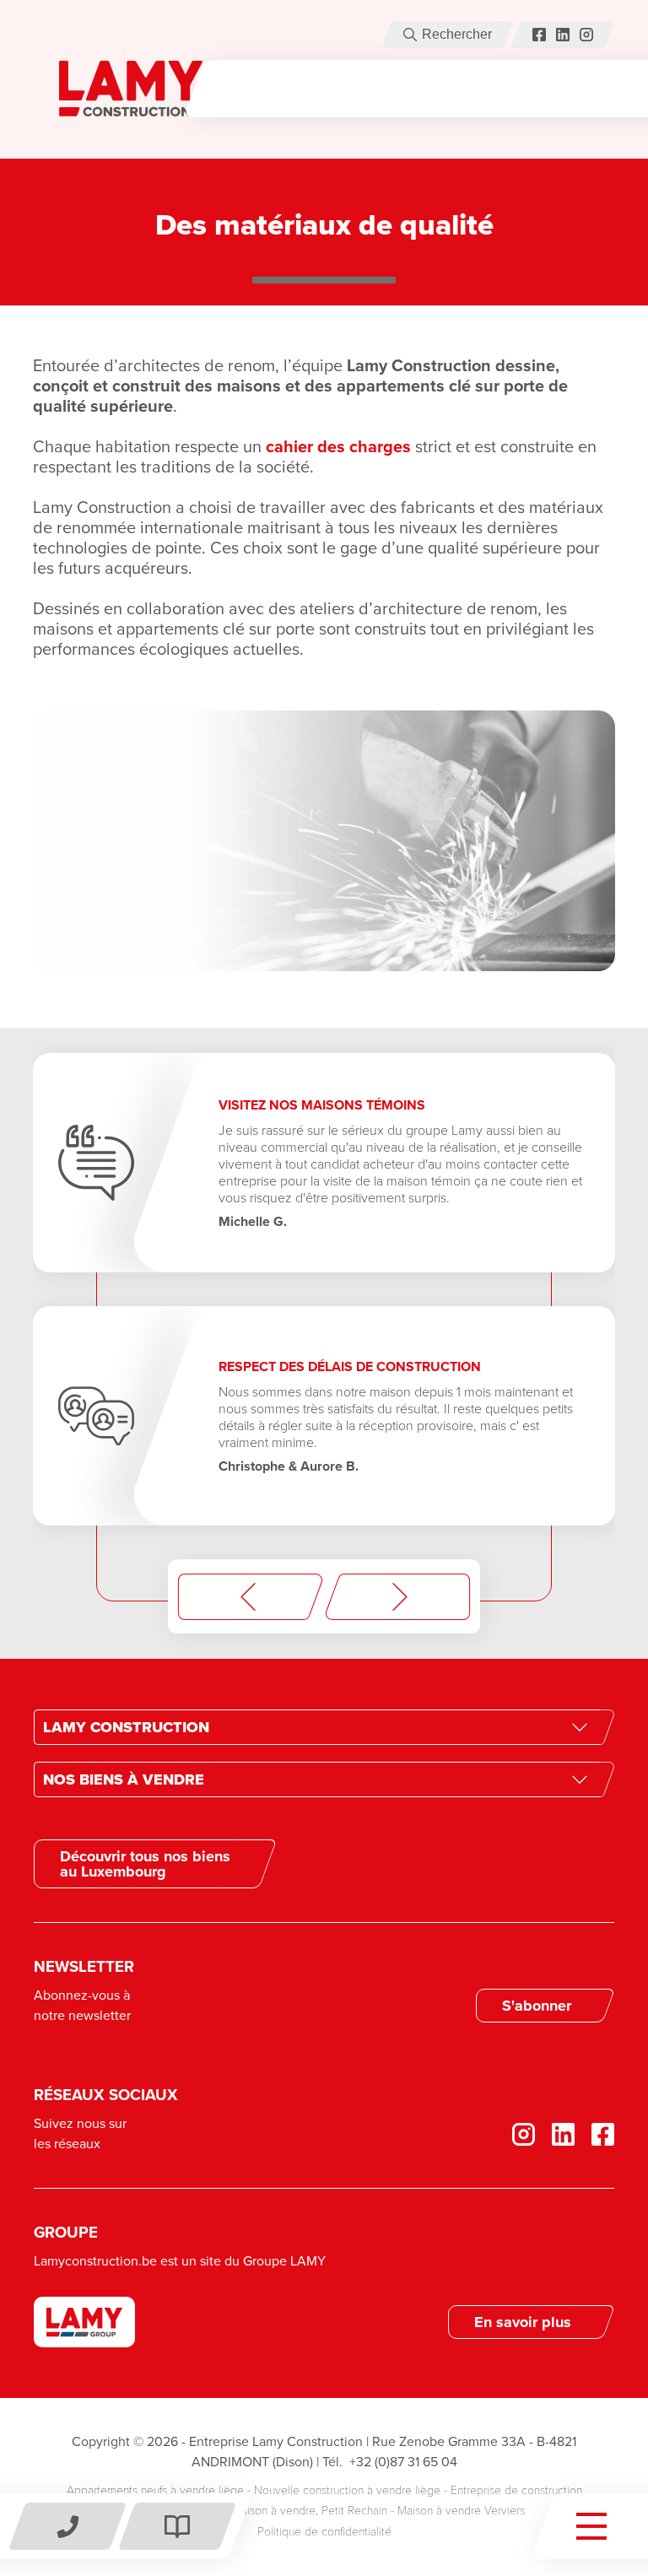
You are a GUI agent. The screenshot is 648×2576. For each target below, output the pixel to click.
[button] (410, 35)
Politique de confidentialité (324, 2532)
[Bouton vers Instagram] (586, 35)
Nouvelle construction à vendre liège (347, 2490)
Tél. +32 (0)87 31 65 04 (390, 2462)
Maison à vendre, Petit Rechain (310, 2511)
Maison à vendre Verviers (461, 2511)
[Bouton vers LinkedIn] (563, 35)
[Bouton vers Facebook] (539, 35)
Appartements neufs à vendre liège (155, 2490)
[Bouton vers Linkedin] (555, 2134)
